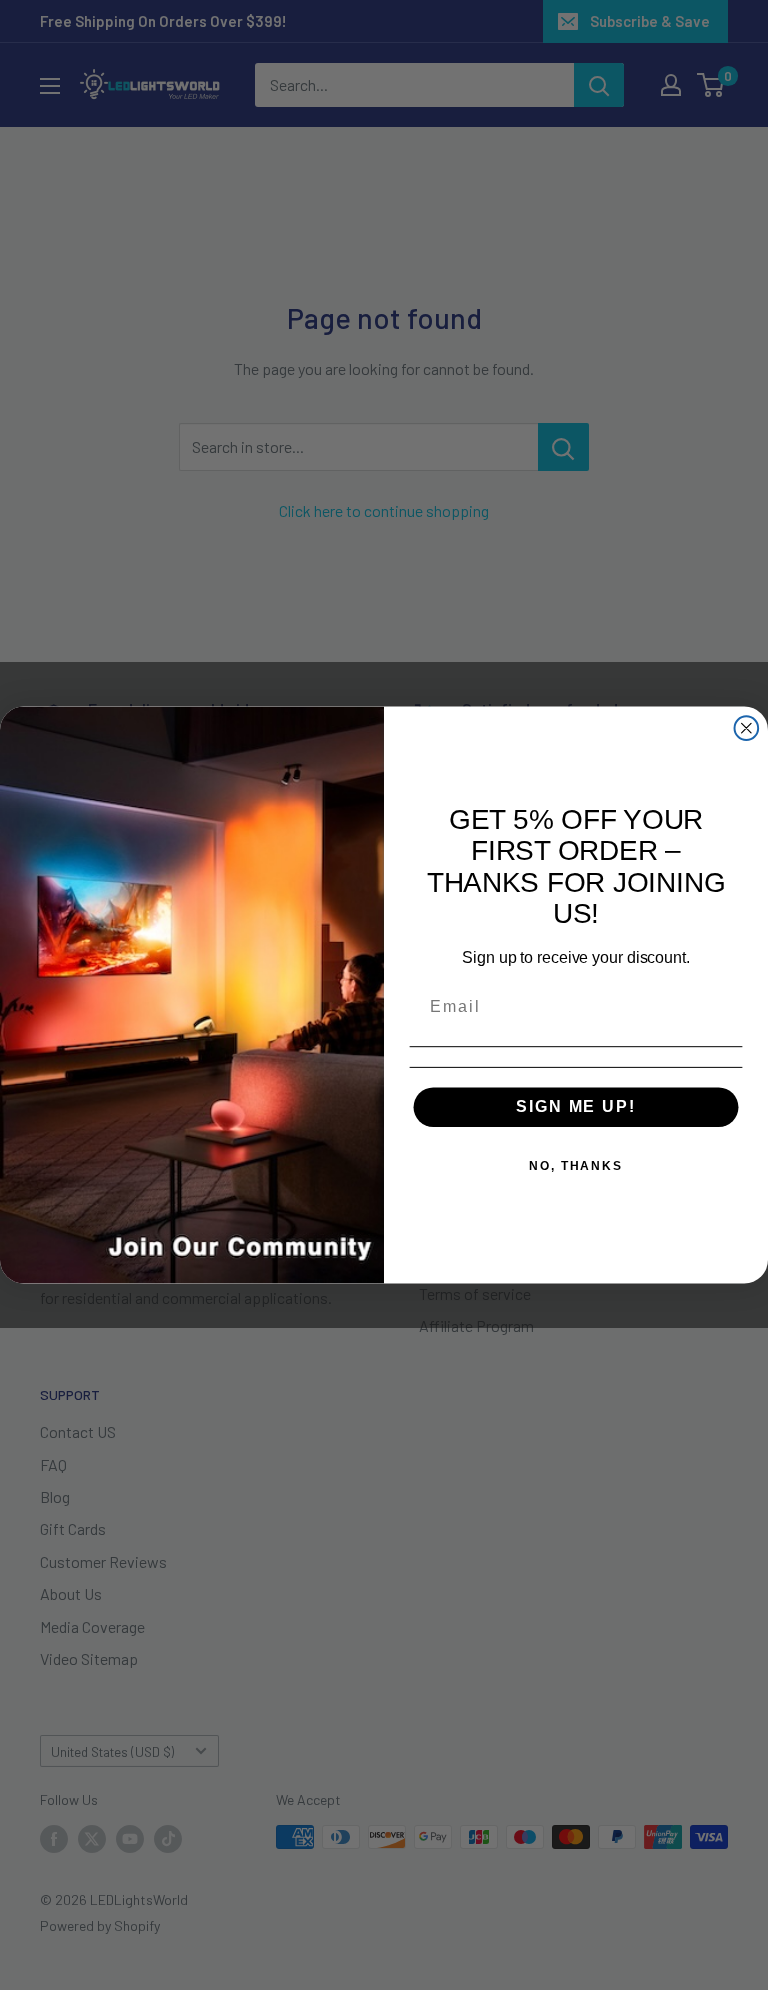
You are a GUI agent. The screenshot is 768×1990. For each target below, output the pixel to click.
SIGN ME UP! (575, 1106)
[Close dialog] (747, 729)
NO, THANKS (576, 1166)
